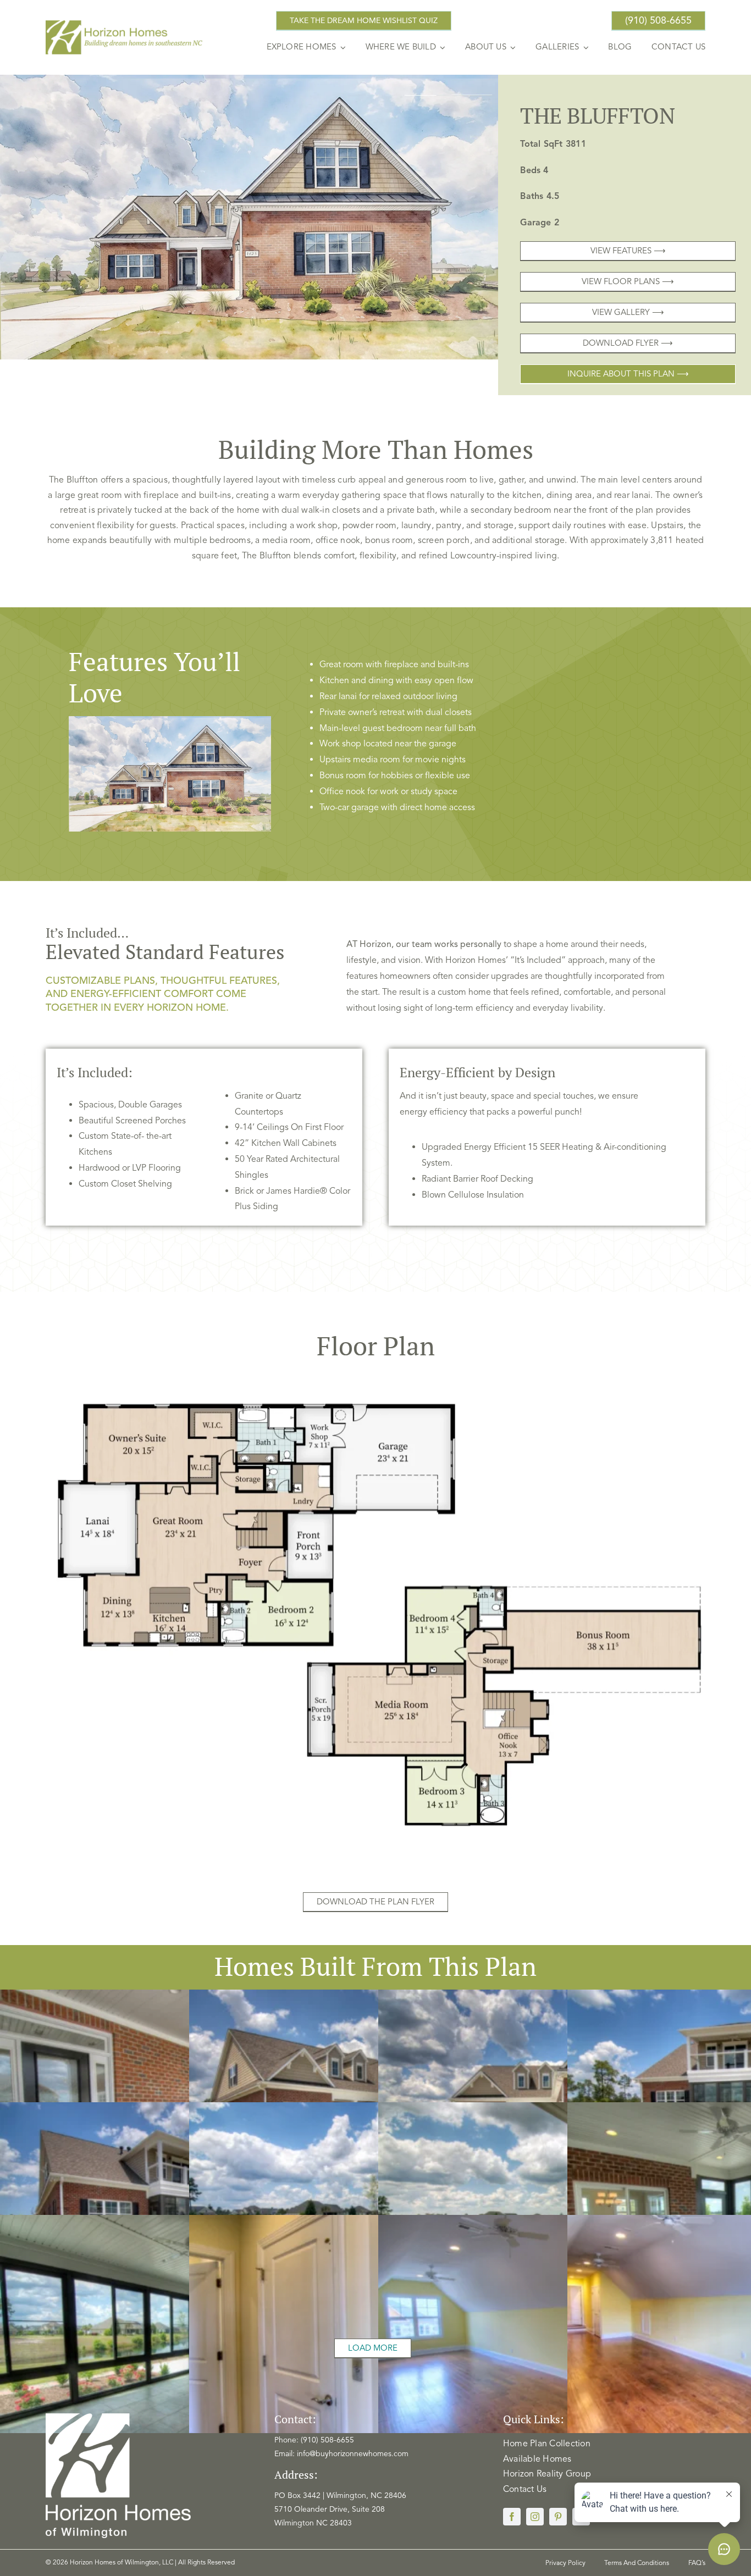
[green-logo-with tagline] (125, 24)
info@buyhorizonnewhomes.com (353, 2454)
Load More (373, 2348)
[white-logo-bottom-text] (118, 2417)
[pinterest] (558, 2517)
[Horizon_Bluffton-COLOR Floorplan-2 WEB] (375, 1373)
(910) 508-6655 (327, 2440)
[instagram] (535, 2517)
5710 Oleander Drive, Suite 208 (330, 2509)
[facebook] (512, 2517)
